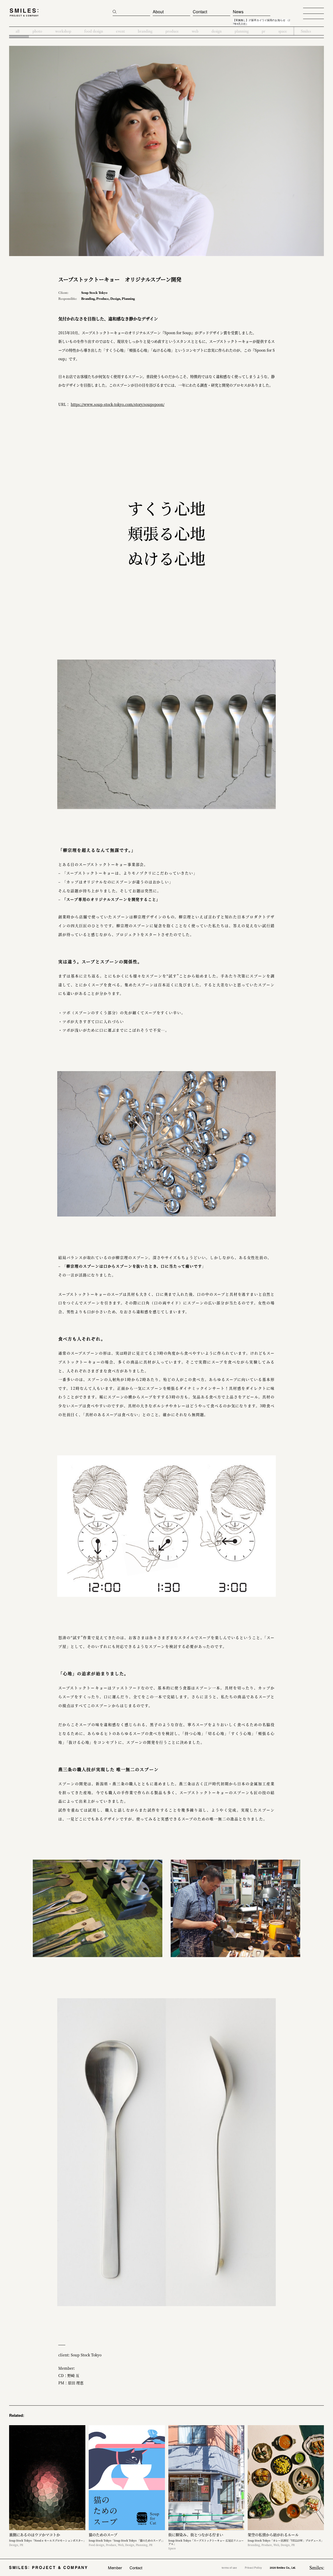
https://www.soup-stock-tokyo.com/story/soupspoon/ (118, 404)
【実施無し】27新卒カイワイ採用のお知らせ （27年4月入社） (261, 22)
